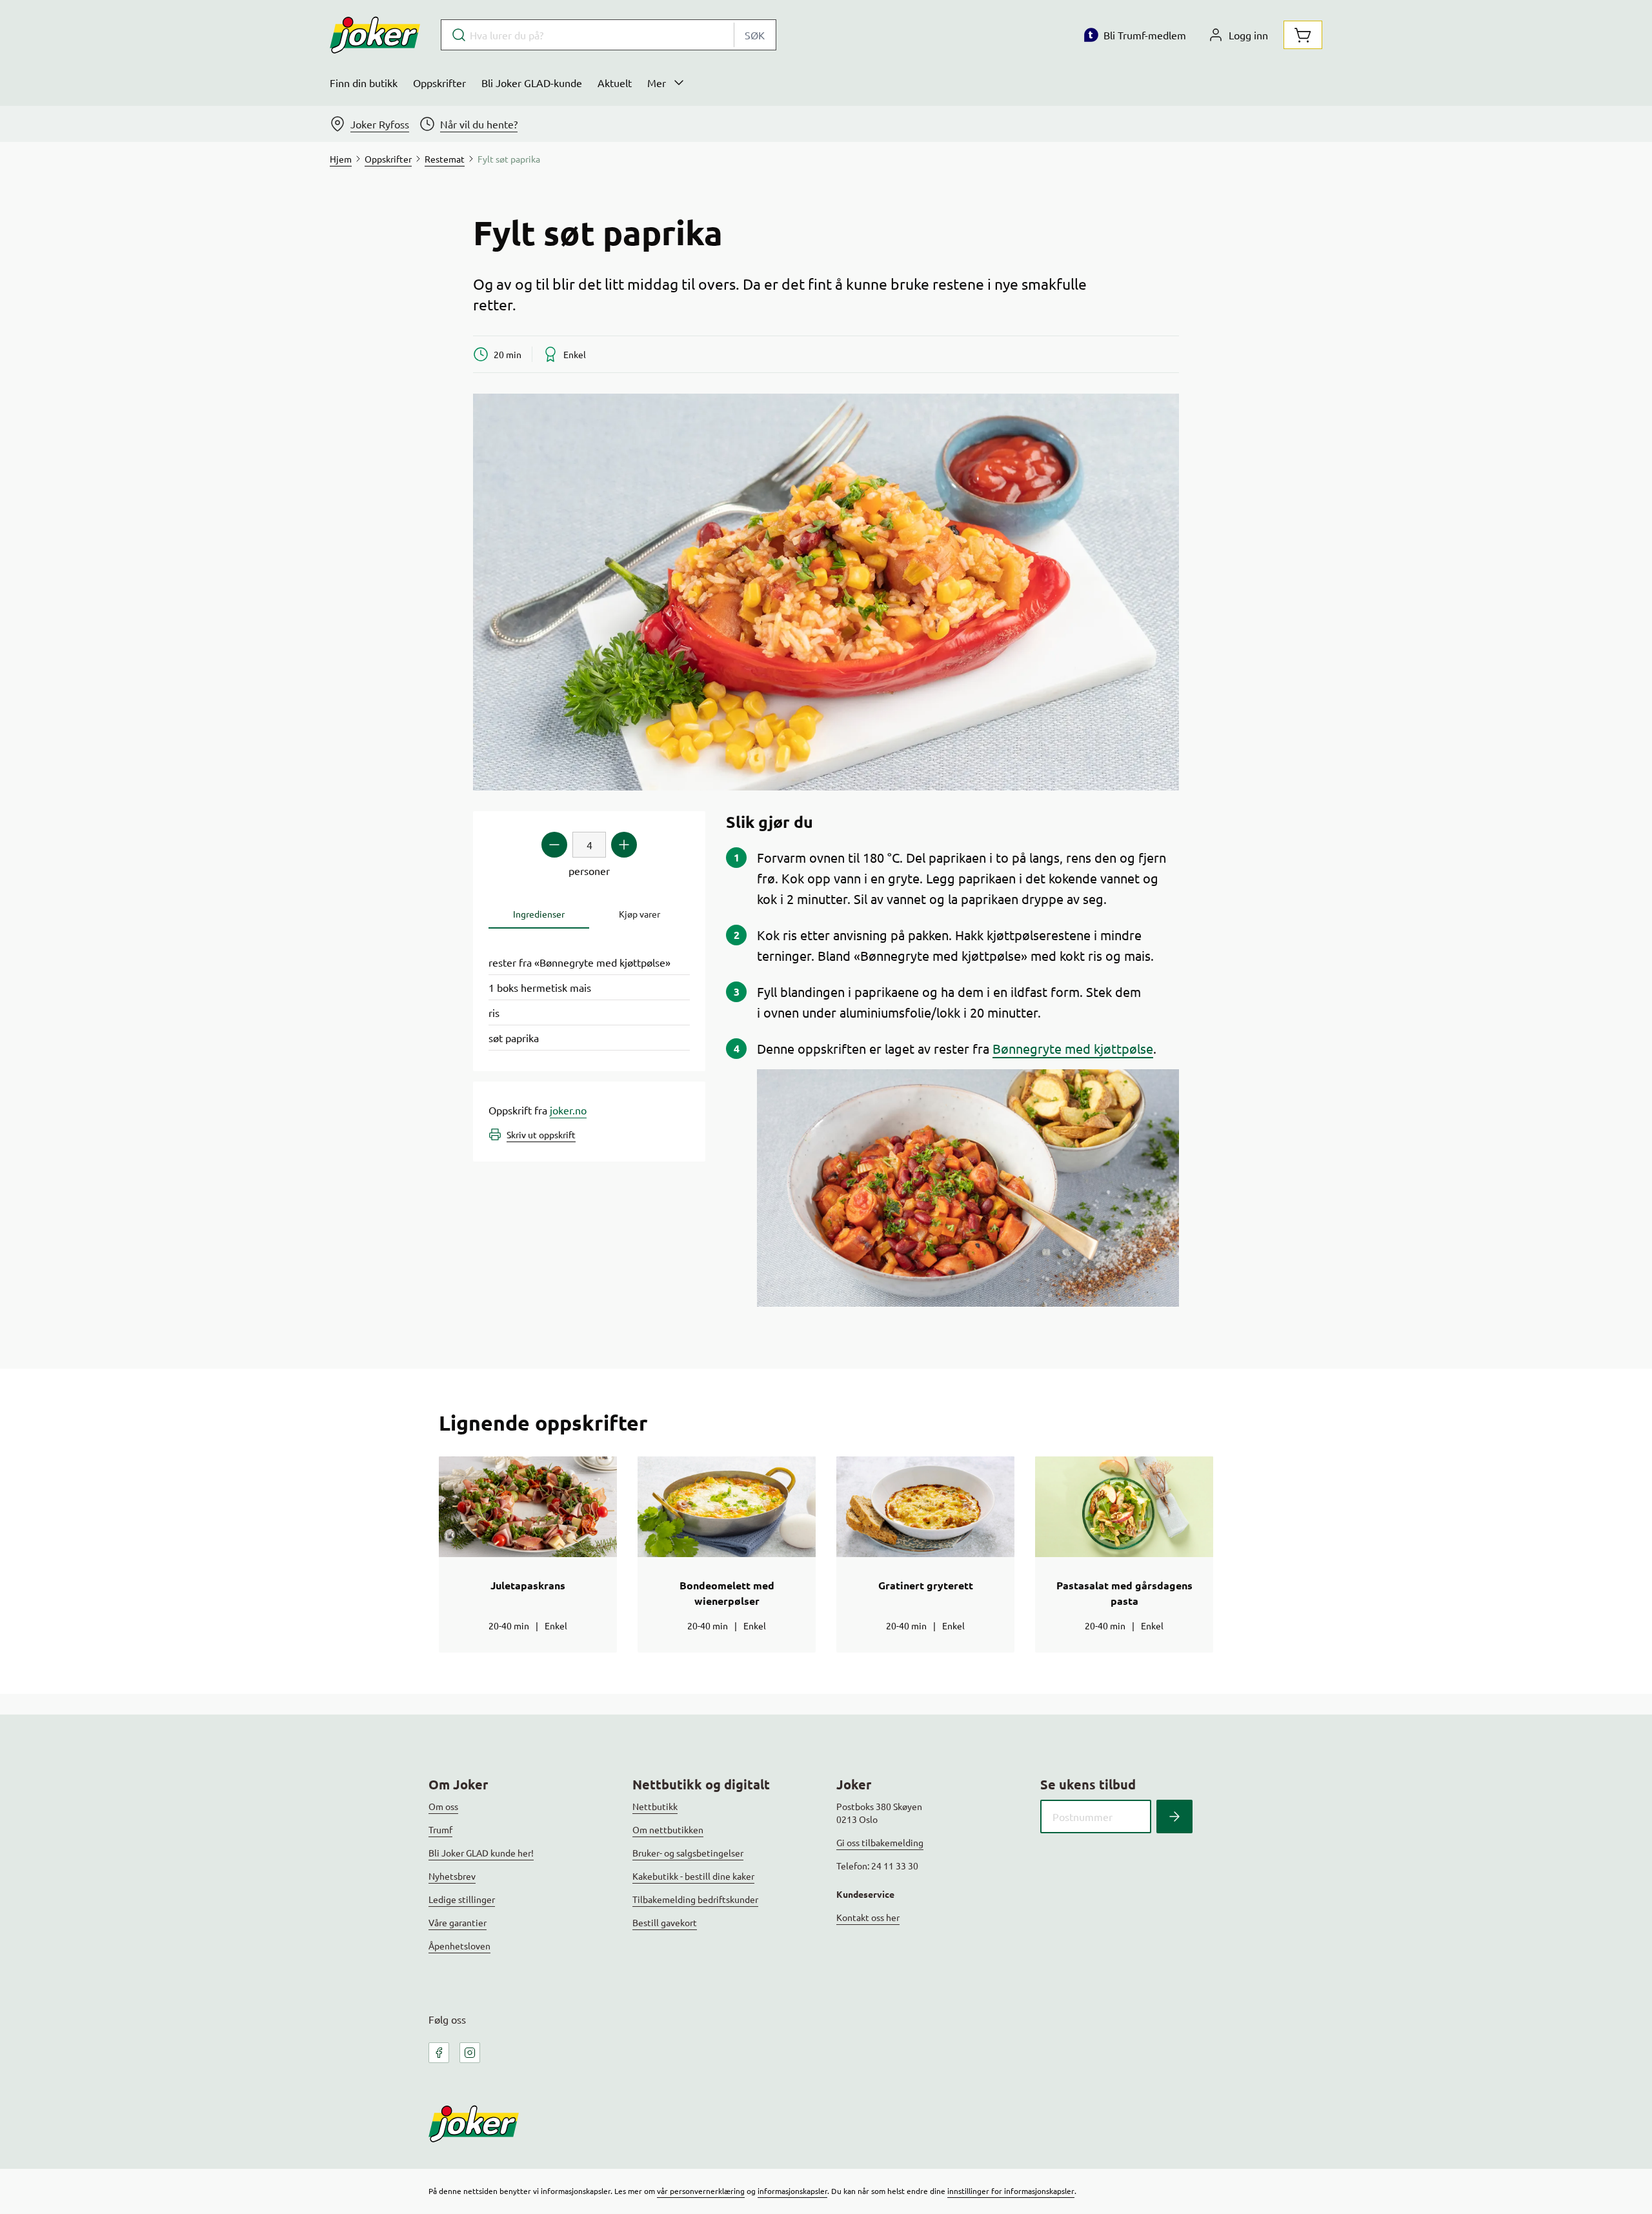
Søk (755, 35)
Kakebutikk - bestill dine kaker (693, 1876)
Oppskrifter (439, 83)
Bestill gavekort (665, 1922)
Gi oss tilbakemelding (880, 1842)
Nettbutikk (655, 1806)
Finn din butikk (364, 83)
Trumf (440, 1829)
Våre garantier (458, 1922)
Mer (657, 83)
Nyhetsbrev (452, 1876)
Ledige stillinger (462, 1899)
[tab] (539, 914)
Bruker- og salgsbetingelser (688, 1853)
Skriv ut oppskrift (541, 1134)
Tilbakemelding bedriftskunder (695, 1899)
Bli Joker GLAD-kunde (532, 83)
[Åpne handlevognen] (1303, 35)
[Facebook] (439, 2053)
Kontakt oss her (868, 1917)
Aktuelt (615, 83)
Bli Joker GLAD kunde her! (481, 1853)
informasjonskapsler (792, 2191)
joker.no (568, 1110)
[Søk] (1174, 1816)
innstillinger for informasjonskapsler (1011, 2191)
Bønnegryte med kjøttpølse (1073, 1048)
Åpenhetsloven (459, 1946)
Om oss (443, 1806)
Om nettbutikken (668, 1829)
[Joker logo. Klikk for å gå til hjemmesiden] (375, 35)
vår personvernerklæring (701, 2191)
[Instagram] (470, 2053)
